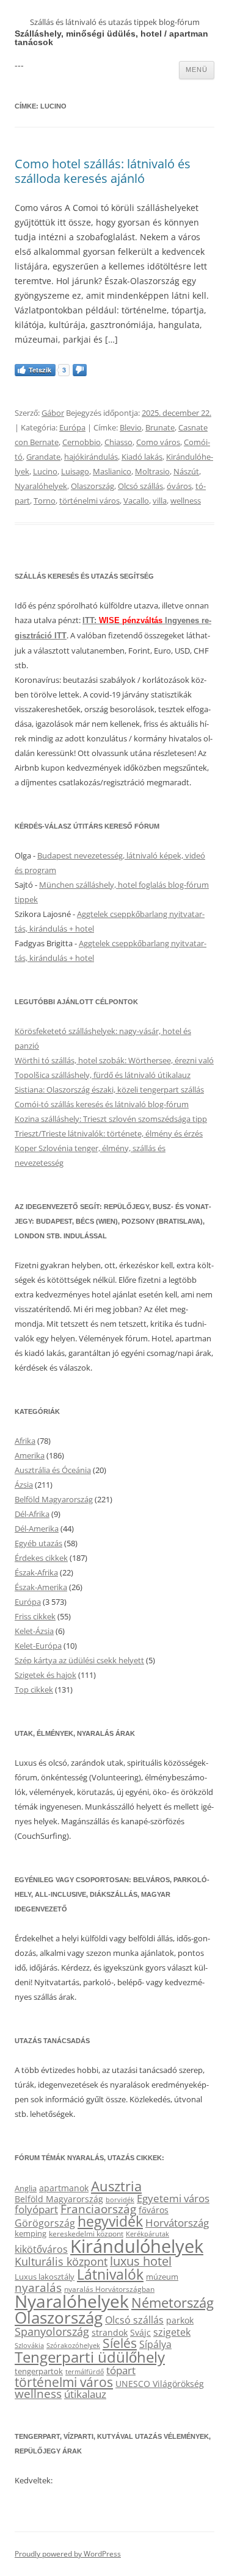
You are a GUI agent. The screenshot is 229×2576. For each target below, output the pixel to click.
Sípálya (155, 2344)
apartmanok (64, 2188)
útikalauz (85, 2394)
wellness (186, 501)
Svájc (140, 2332)
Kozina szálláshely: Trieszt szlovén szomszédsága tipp (111, 1119)
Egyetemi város (173, 2198)
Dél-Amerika (37, 1529)
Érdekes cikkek (41, 1558)
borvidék (120, 2200)
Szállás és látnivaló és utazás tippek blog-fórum (115, 22)
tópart (121, 2370)
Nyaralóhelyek (41, 486)
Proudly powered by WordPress (68, 2554)
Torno (45, 501)
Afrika (25, 1441)
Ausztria (116, 2186)
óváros (179, 486)
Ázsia (24, 1485)
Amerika (30, 1455)
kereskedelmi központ (86, 2233)
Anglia (26, 2188)
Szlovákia (29, 2345)
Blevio (131, 427)
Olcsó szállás (140, 486)
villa (160, 501)
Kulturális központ (61, 2261)
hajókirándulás (91, 457)
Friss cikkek (35, 1616)
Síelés (120, 2343)
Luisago (75, 471)
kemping (31, 2233)
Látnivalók (110, 2274)
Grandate (43, 457)
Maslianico (112, 471)
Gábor (53, 413)
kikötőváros (41, 2249)
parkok (180, 2320)
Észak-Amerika (41, 1587)
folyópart (36, 2209)
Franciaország (98, 2209)
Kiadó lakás (142, 457)
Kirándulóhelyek (137, 2246)
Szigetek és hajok (45, 1675)
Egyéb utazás (38, 1543)
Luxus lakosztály (45, 2277)
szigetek (172, 2332)
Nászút (186, 471)
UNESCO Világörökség (160, 2384)
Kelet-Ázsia (34, 1631)
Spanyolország (52, 2331)
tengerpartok (39, 2371)
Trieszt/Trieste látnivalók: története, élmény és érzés (109, 1133)
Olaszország (93, 486)
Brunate (160, 427)
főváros (154, 2210)
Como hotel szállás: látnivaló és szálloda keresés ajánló (103, 171)
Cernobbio (82, 442)
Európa (72, 427)
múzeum (162, 2277)
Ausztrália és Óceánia (53, 1470)
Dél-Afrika (32, 1514)
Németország (173, 2303)
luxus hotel (141, 2261)
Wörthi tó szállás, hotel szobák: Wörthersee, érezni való (114, 1060)
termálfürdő (85, 2371)
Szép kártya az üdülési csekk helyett (79, 1660)
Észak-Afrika (36, 1572)
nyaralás (38, 2287)
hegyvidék (110, 2221)
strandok (110, 2332)
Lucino (45, 471)
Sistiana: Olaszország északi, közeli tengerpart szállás (109, 1090)
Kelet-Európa (38, 1646)
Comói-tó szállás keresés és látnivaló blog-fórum (102, 1104)
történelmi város (89, 501)
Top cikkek (34, 1689)
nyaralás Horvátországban (109, 2289)
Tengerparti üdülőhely (90, 2357)
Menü (197, 70)
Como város (158, 442)
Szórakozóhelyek (73, 2346)
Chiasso (118, 442)
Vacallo (136, 501)
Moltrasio (152, 471)
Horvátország (177, 2223)
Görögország (45, 2223)
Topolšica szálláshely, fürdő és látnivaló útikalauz (103, 1075)
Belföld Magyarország (54, 1499)
